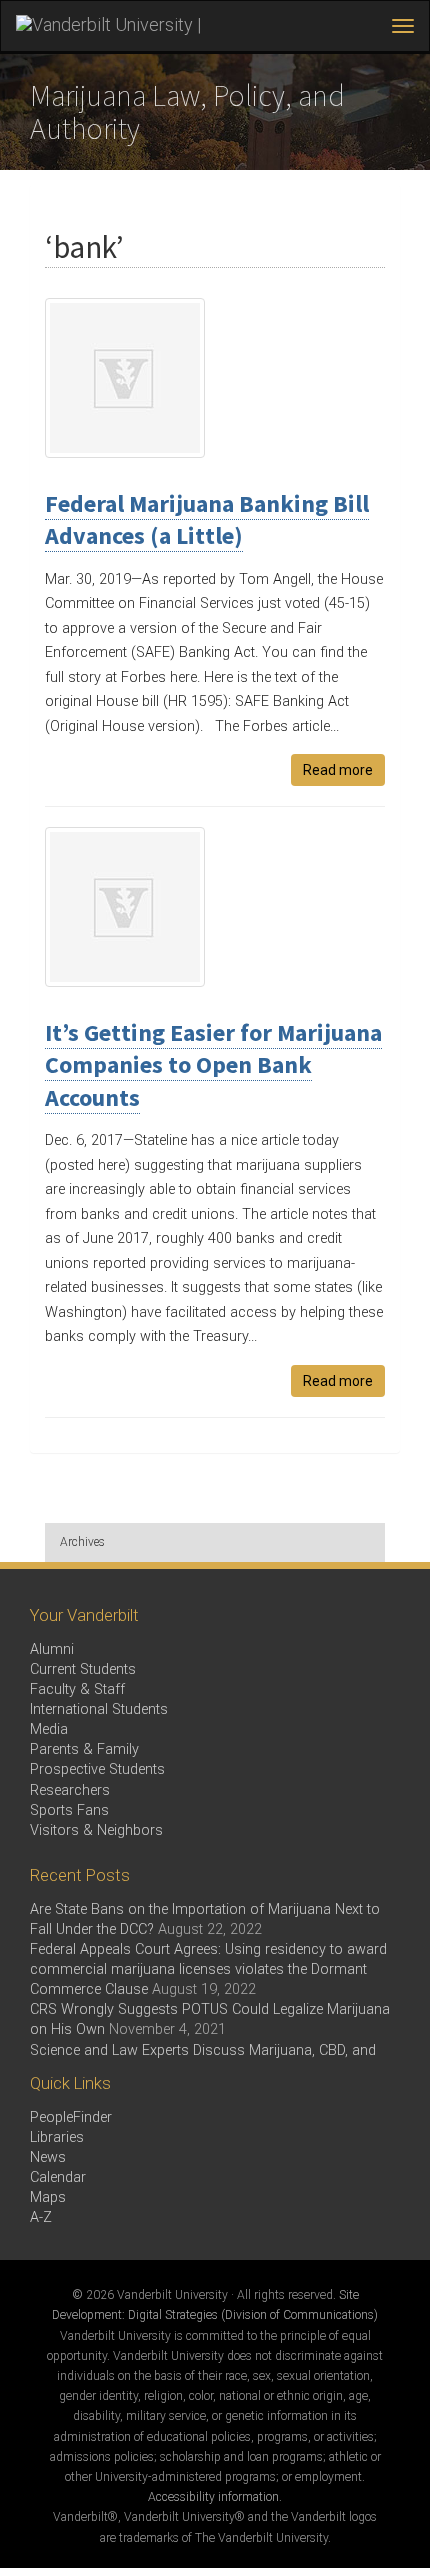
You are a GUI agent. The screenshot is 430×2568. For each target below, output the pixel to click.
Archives (82, 1542)
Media (49, 1729)
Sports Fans (69, 1810)
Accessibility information (213, 2497)
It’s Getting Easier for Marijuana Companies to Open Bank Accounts (213, 1065)
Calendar (58, 2177)
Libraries (57, 2137)
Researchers (70, 1790)
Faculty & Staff (77, 1689)
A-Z (41, 2217)
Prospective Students (97, 1769)
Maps (48, 2197)
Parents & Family (84, 1749)
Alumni (52, 1649)
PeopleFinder (71, 2117)
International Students (99, 1709)
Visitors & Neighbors (96, 1830)
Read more (338, 770)
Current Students (83, 1669)
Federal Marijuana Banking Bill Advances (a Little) (207, 519)
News (48, 2157)
